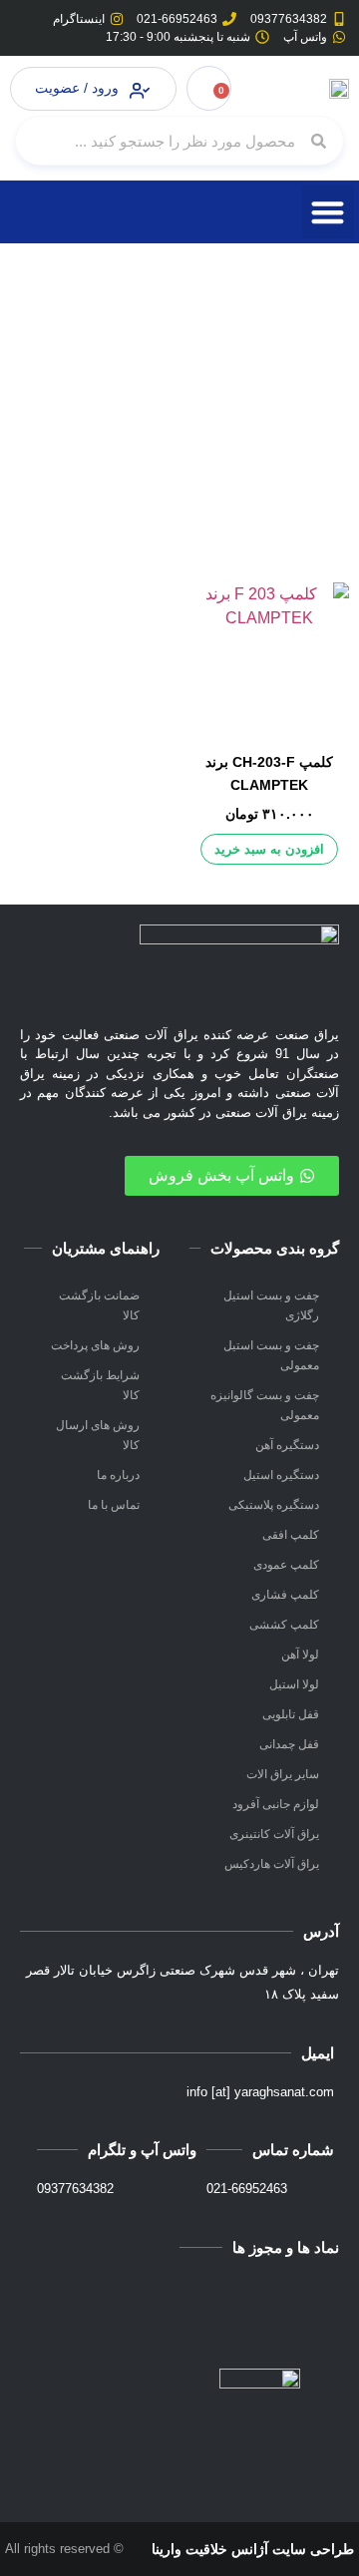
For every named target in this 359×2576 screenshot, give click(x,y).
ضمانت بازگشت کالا (99, 1305)
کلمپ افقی (291, 1535)
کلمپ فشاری (285, 1595)
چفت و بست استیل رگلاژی (271, 1305)
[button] (329, 212)
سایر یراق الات (283, 1774)
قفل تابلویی (291, 1714)
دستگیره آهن (287, 1445)
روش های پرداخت (95, 1345)
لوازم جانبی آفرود (276, 1804)
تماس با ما (114, 1505)
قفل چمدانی (289, 1744)
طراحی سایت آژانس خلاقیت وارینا (253, 2549)
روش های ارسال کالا (98, 1435)
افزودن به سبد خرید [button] (269, 849)
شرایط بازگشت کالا (100, 1385)
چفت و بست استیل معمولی (271, 1355)
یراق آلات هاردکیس (272, 1864)
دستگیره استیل (281, 1475)
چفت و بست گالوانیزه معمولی (265, 1405)
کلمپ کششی (284, 1625)
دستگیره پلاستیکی (274, 1505)
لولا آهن (300, 1655)
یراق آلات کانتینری (274, 1834)
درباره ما (118, 1475)
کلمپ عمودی (286, 1565)
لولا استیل (294, 1684)
